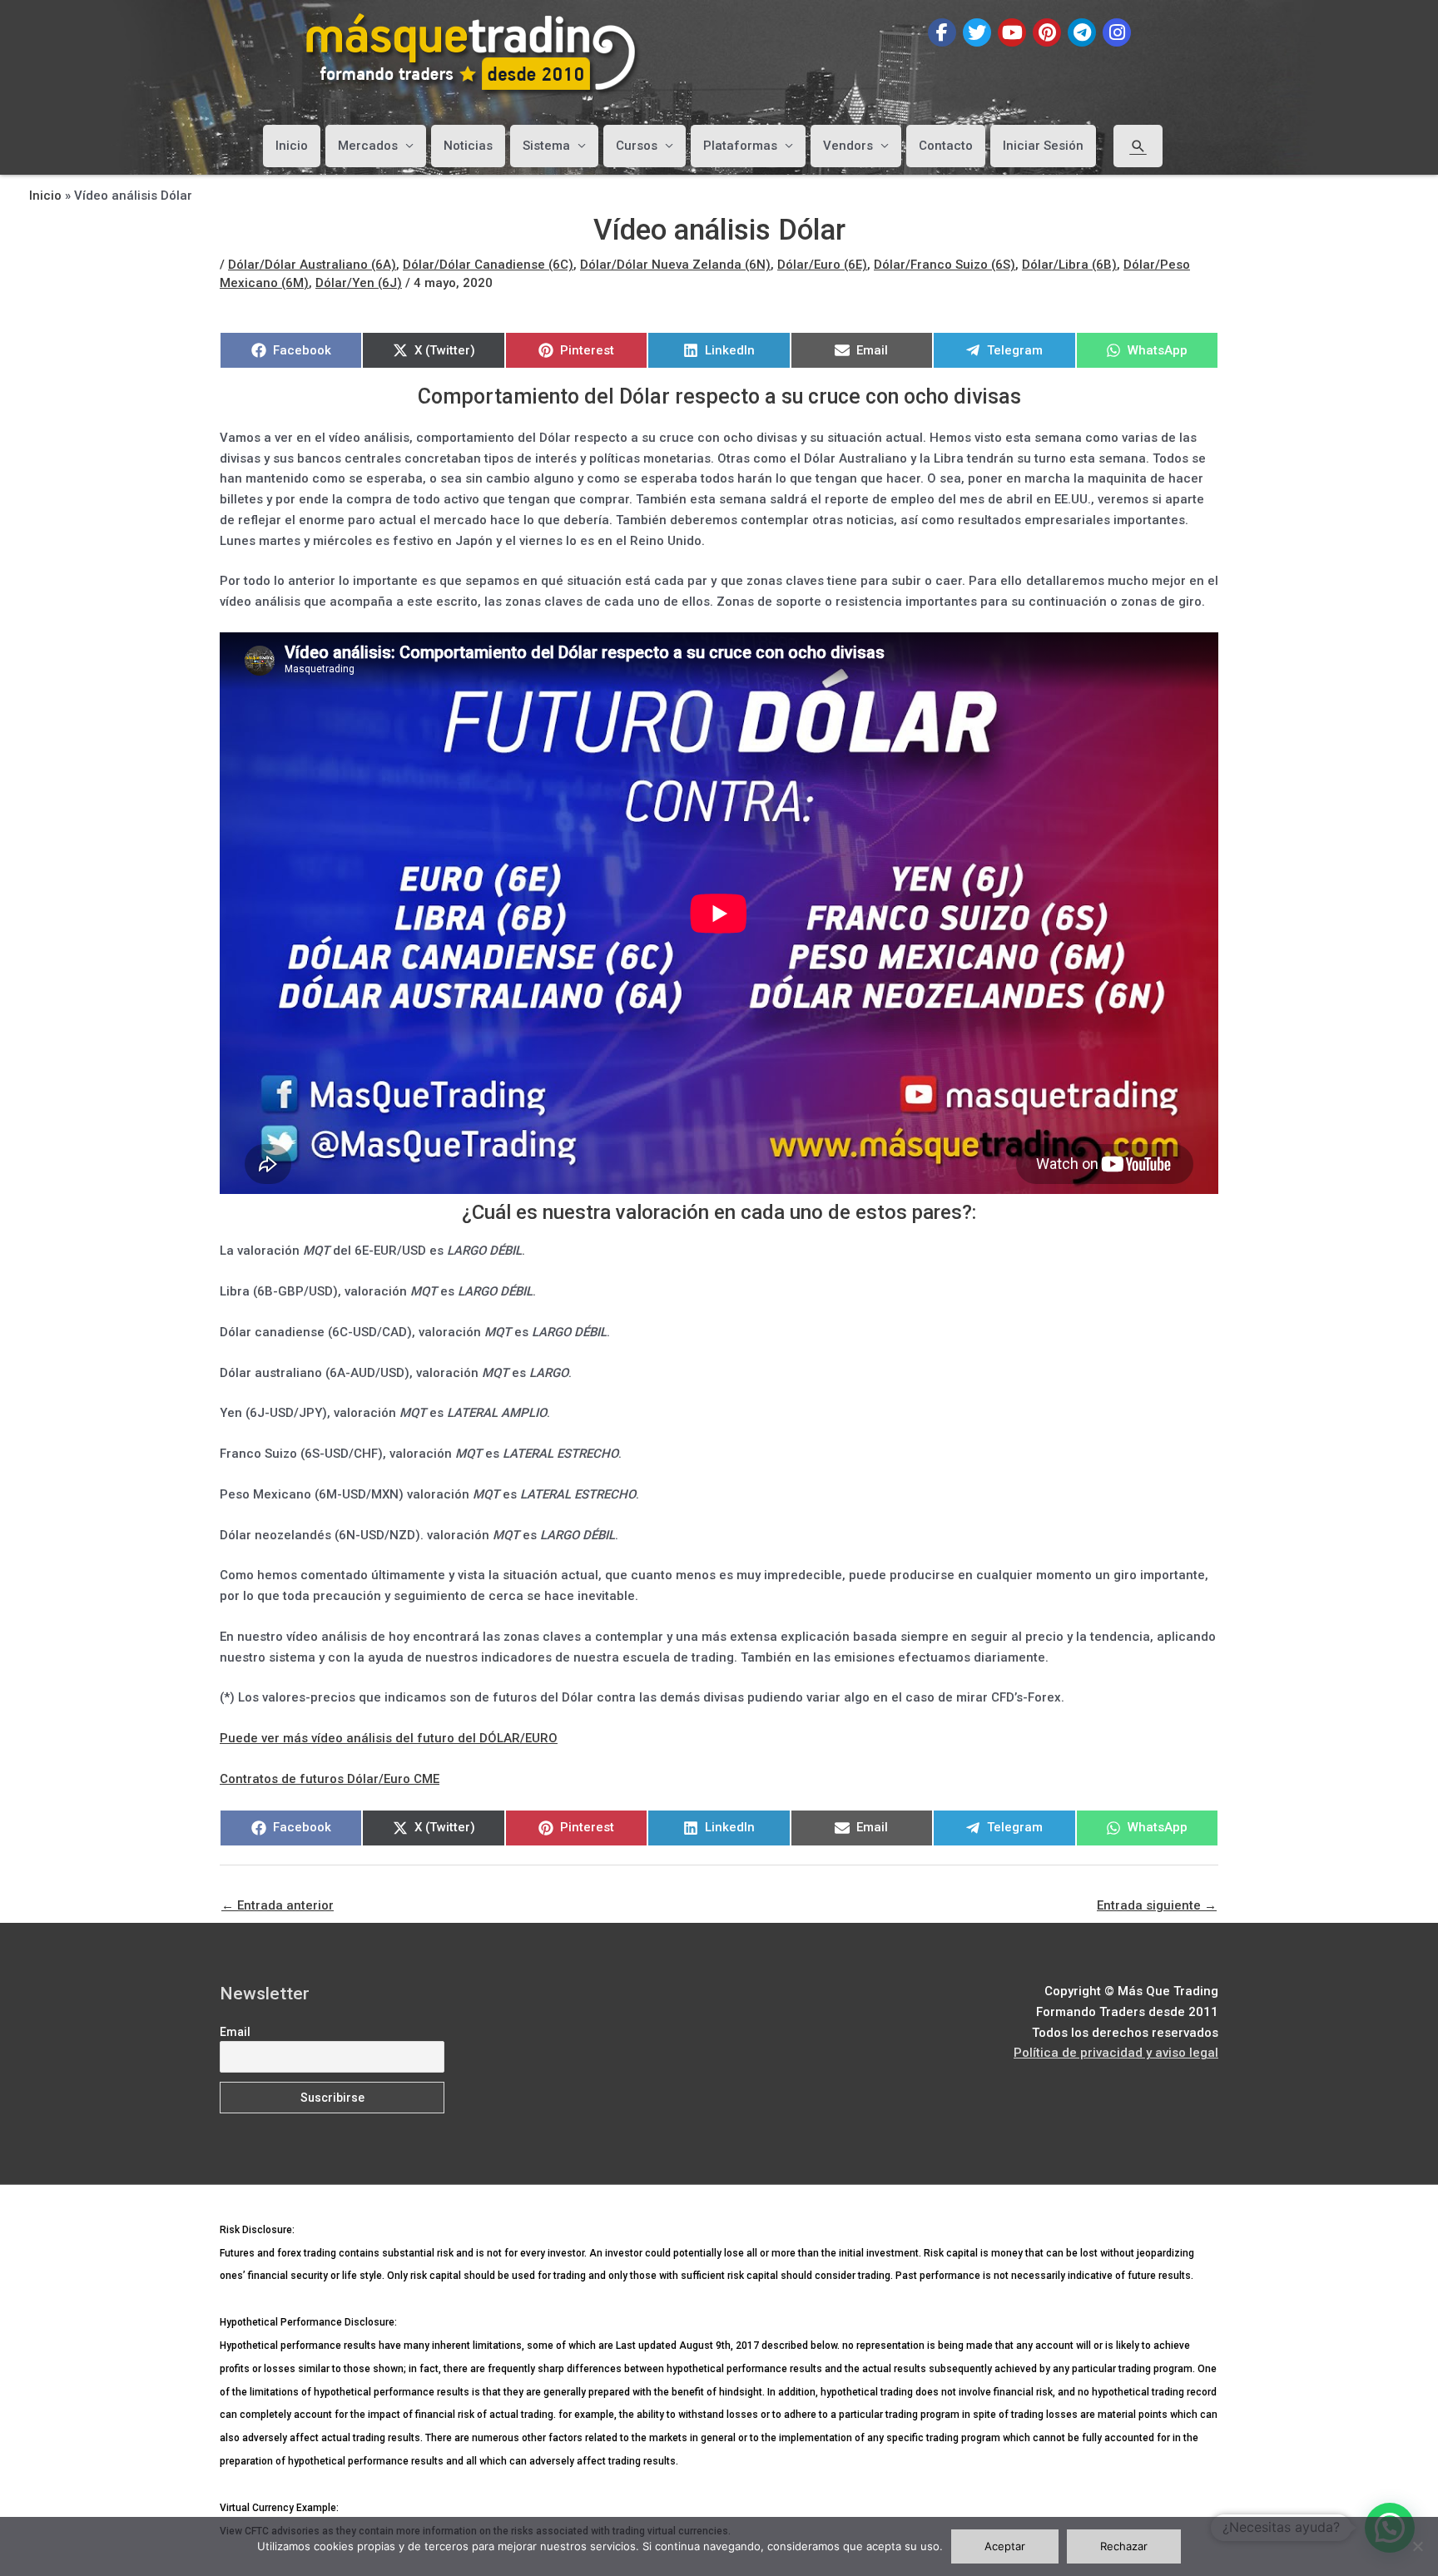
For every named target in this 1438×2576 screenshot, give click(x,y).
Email (235, 2032)
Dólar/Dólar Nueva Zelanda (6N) (675, 265)
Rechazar (1124, 2546)
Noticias (468, 146)
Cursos (637, 146)
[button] (1138, 146)
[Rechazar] (1417, 2546)
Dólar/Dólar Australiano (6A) (312, 265)
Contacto (946, 146)
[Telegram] (1082, 32)
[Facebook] (942, 32)
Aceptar (1005, 2546)
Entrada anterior (278, 1905)
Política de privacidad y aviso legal (1116, 2053)
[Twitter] (977, 32)
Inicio (292, 146)
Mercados (368, 146)
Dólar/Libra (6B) (1069, 265)
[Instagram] (1117, 32)
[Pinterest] (1047, 32)
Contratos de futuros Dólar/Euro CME (330, 1779)
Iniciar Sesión (1043, 146)
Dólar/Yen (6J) (359, 283)
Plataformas (740, 146)
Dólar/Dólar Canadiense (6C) (488, 265)
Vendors (848, 146)
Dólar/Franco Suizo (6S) (945, 265)
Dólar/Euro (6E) (822, 265)
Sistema (546, 146)
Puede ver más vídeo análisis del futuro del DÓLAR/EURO (389, 1738)
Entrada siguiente (1157, 1905)
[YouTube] (1012, 32)
